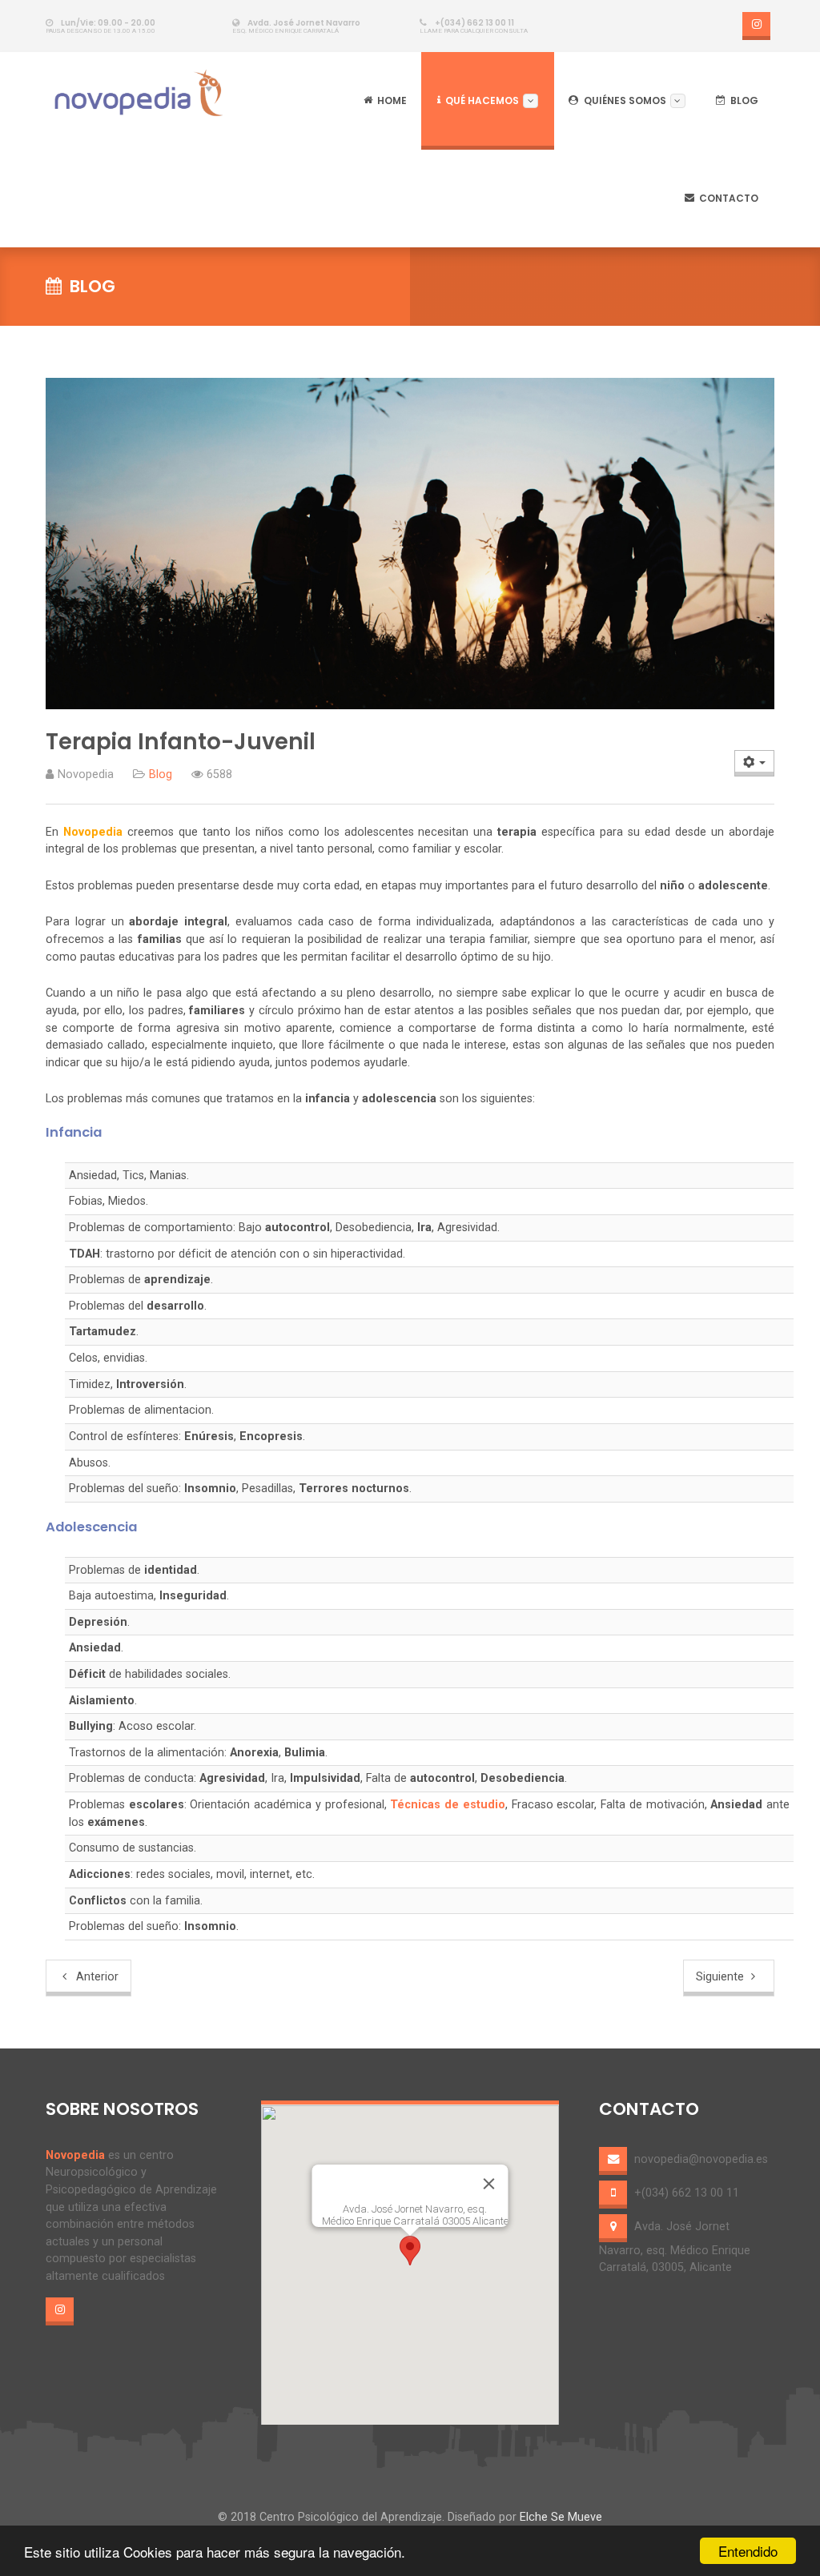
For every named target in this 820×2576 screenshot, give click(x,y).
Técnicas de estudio (447, 1805)
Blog (161, 774)
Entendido (748, 2551)
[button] (410, 2251)
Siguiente (722, 1977)
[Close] (488, 2184)
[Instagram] (756, 26)
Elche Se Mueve (561, 2517)
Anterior (96, 1977)
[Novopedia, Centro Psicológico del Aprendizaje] (141, 93)
